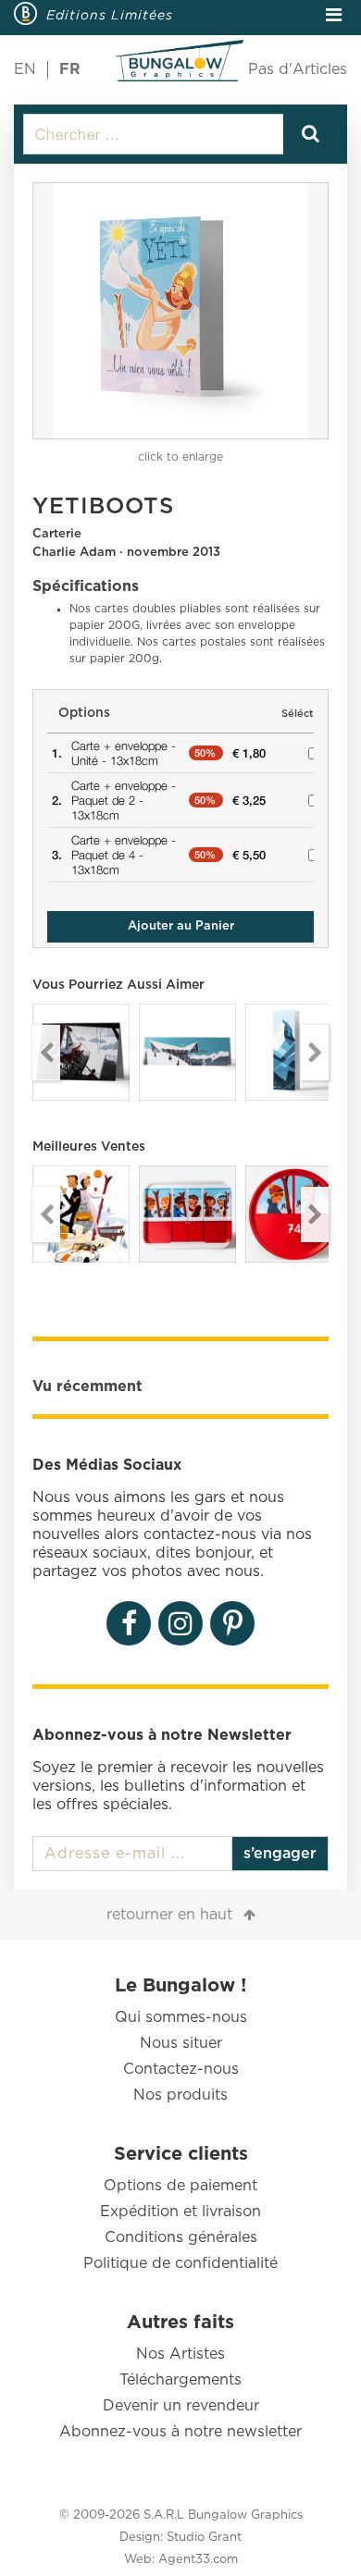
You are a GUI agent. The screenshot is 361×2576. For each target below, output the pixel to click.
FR (70, 69)
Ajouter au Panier (181, 926)
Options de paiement (180, 2186)
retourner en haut (169, 1915)
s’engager (280, 1854)
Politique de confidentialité (180, 2263)
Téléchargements (180, 2380)
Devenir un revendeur (181, 2406)
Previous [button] (46, 1053)
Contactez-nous (181, 2069)
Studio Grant (204, 2538)
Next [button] (315, 1053)
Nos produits (180, 2095)
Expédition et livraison (180, 2212)
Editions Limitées (110, 15)
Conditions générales (181, 2237)
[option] (180, 311)
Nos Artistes (180, 2354)
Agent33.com (198, 2560)
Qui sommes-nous (181, 2017)
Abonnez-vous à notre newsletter (180, 2432)
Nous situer (181, 2043)
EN (25, 69)
